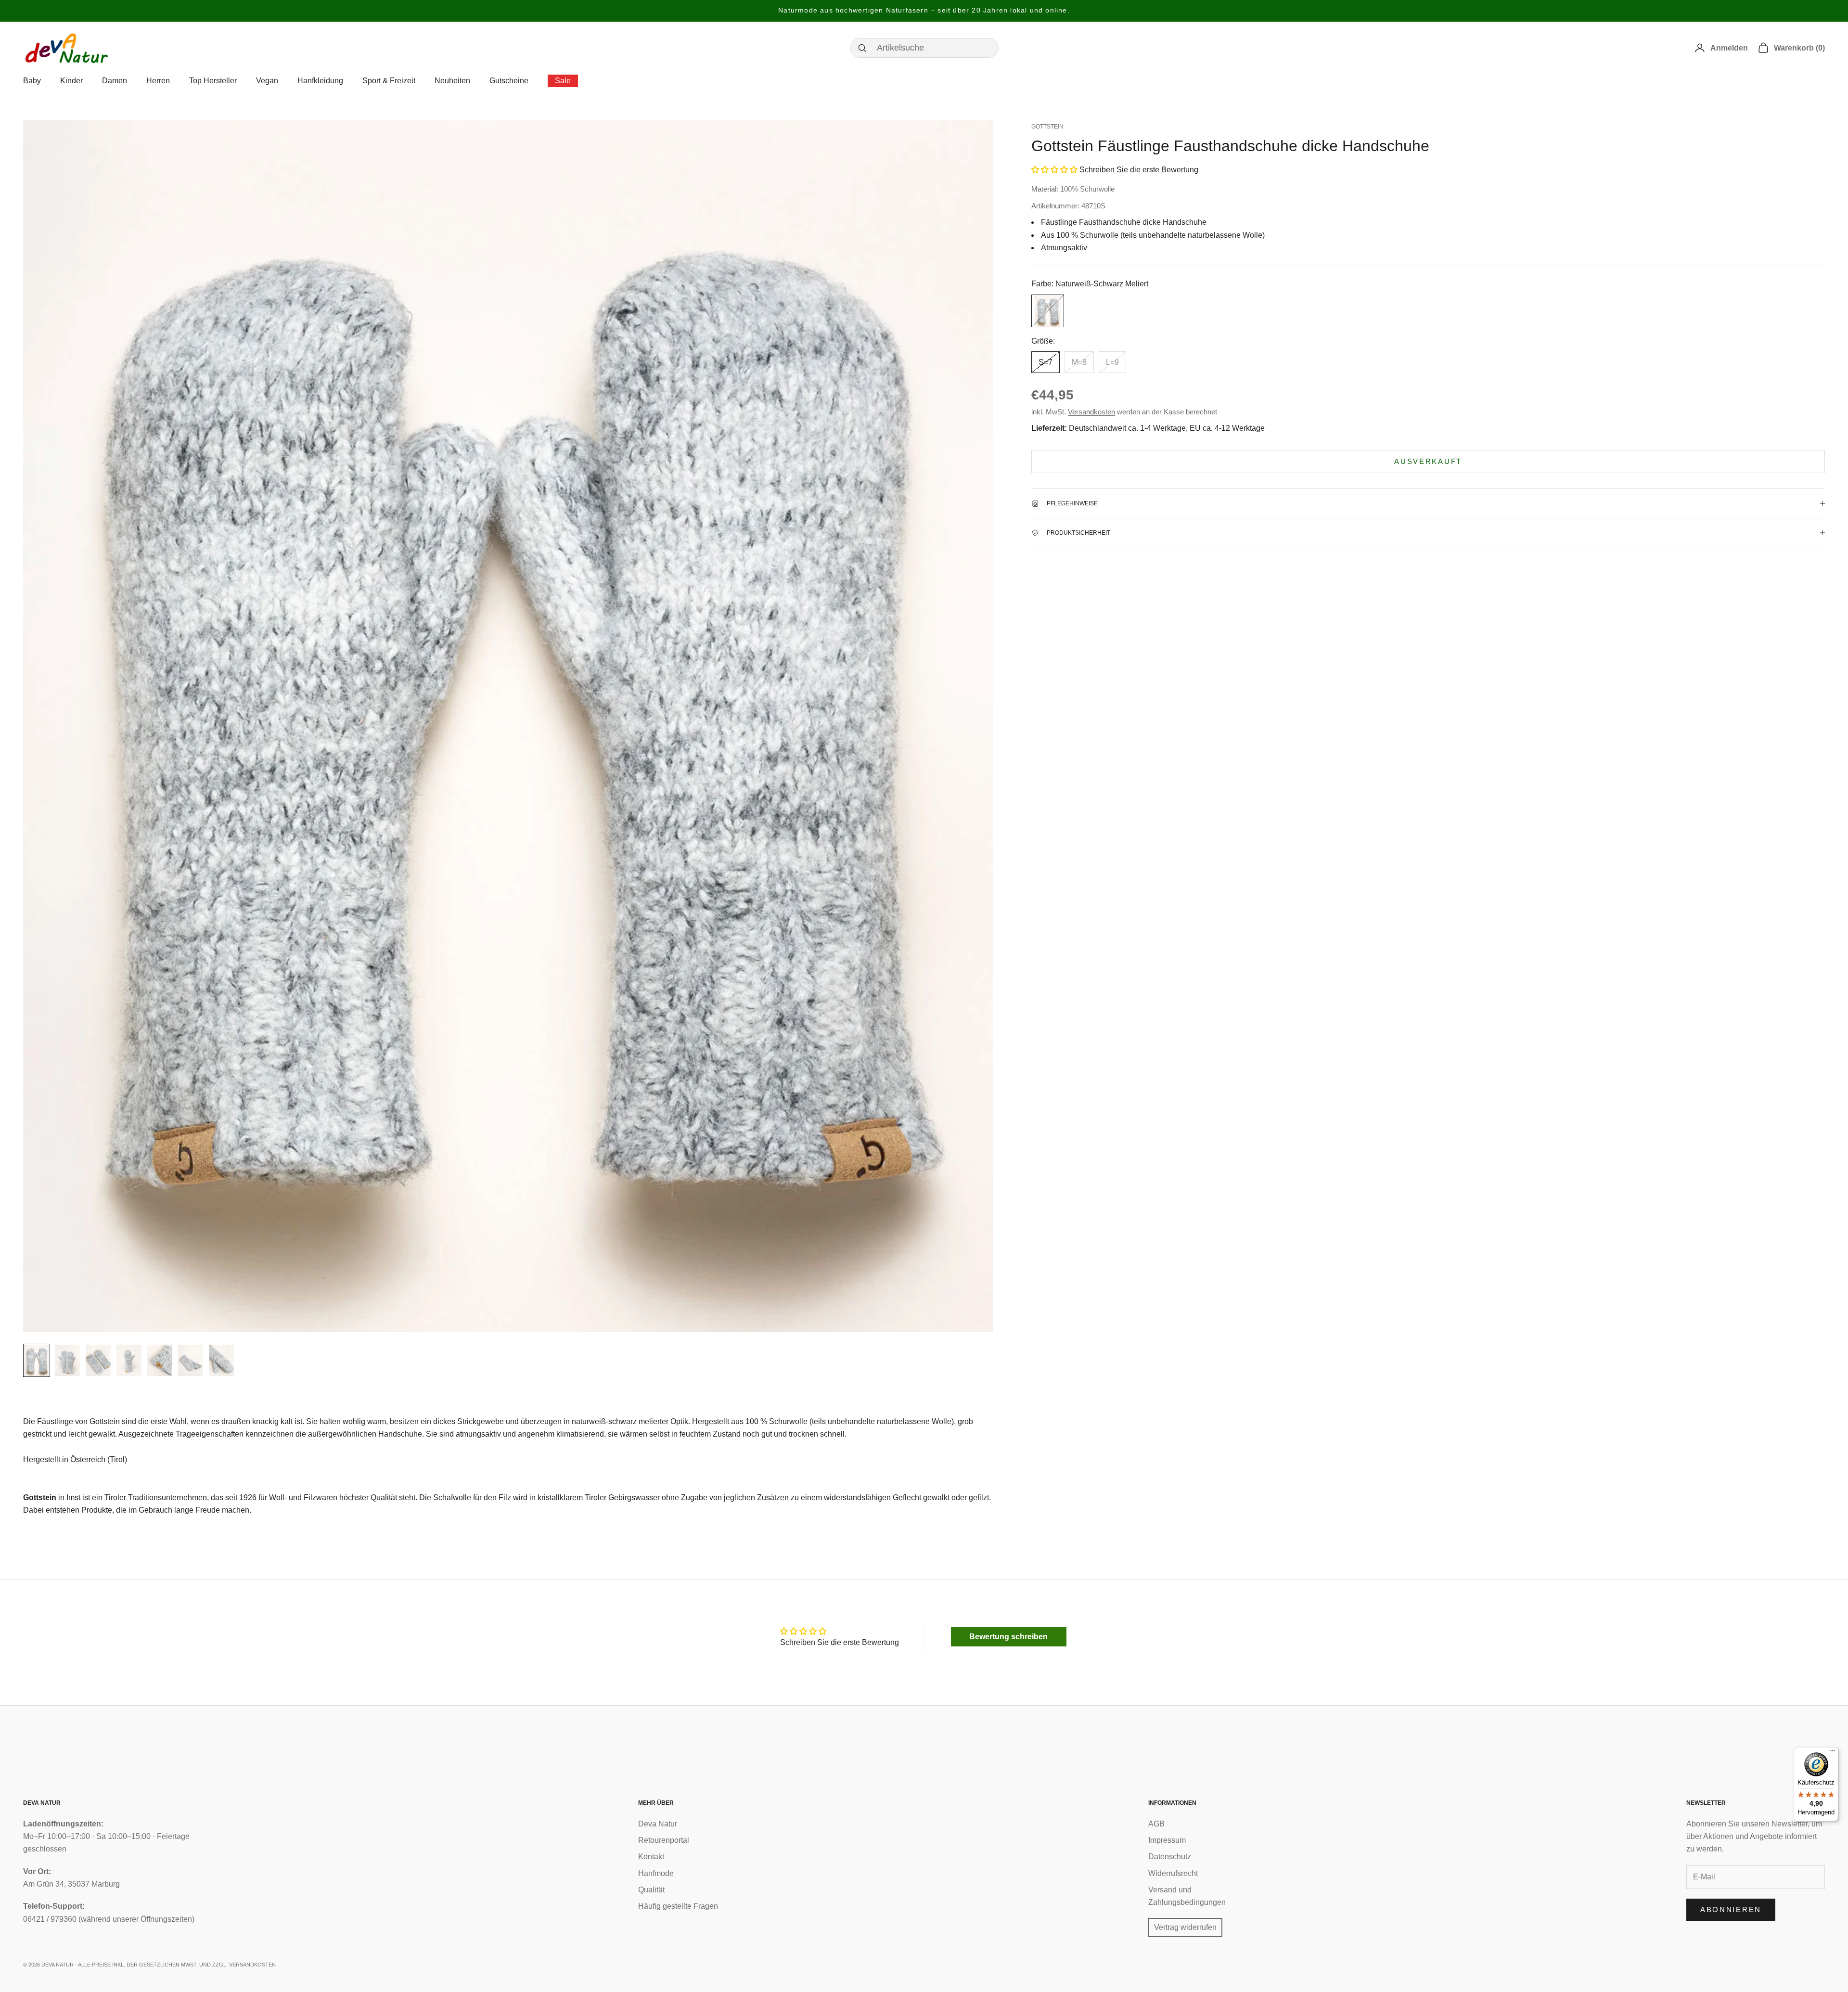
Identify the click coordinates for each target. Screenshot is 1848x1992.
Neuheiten (452, 81)
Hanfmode (656, 1873)
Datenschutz (1170, 1857)
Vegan (267, 81)
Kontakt (651, 1857)
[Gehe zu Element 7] (221, 1360)
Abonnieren (1731, 1909)
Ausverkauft (1428, 461)
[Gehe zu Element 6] (191, 1360)
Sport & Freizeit (389, 81)
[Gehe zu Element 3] (98, 1360)
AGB (1156, 1824)
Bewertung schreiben (1008, 1637)
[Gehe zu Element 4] (129, 1360)
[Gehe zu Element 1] (37, 1360)
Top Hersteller (213, 81)
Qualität (651, 1890)
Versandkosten (1091, 412)
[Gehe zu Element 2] (67, 1360)
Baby (32, 81)
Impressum (1167, 1840)
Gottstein (1047, 127)
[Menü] (1833, 1753)
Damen (115, 81)
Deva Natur (658, 1824)
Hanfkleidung (320, 81)
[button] (1054, 170)
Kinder (71, 81)
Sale (563, 81)
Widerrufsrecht (1173, 1873)
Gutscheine (509, 81)
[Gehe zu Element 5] (160, 1360)
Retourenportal (664, 1840)
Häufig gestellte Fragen (678, 1906)
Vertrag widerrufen (1185, 1927)
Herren (158, 81)
